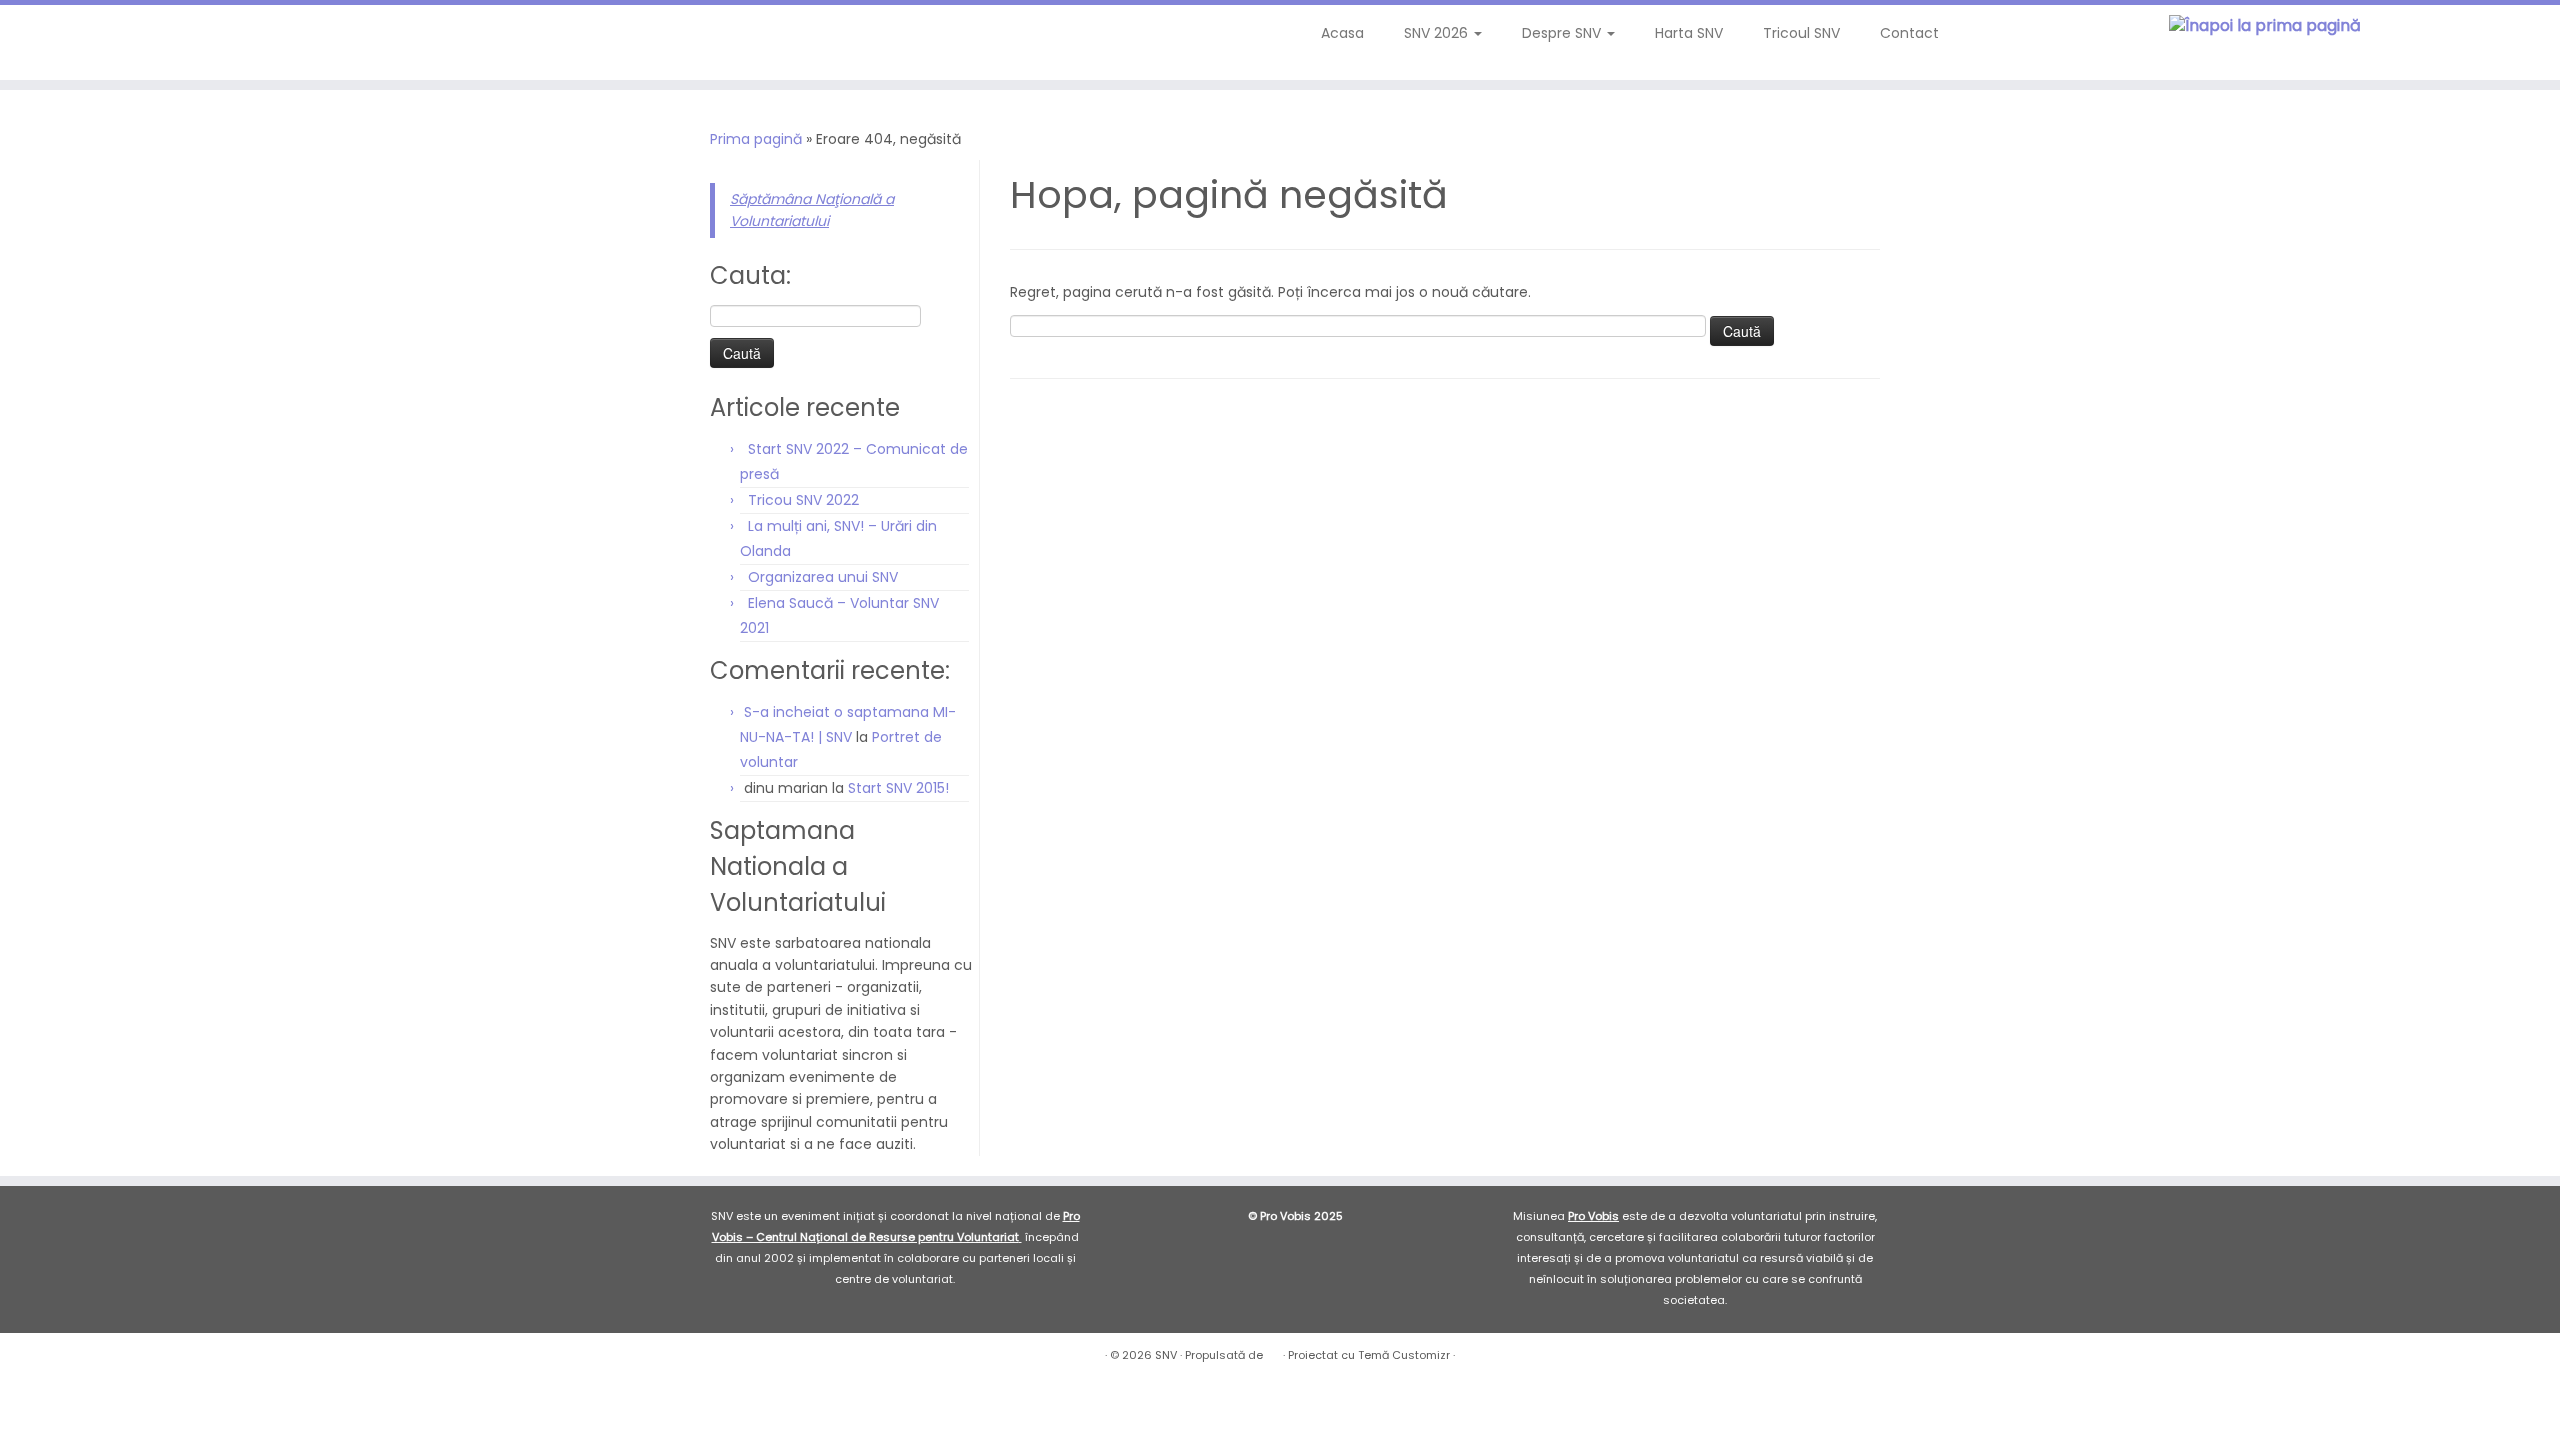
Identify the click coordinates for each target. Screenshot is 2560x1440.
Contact (1909, 33)
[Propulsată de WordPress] (1273, 1351)
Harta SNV (1689, 33)
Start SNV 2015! (898, 788)
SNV (1166, 1355)
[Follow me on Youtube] (153, 39)
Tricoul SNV (1801, 33)
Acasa (1342, 33)
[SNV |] (2264, 26)
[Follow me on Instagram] (126, 39)
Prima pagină (756, 139)
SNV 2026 (1438, 33)
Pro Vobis (1593, 1216)
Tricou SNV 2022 (803, 500)
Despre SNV (1563, 33)
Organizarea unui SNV (823, 577)
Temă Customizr (1404, 1355)
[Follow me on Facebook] (99, 39)
